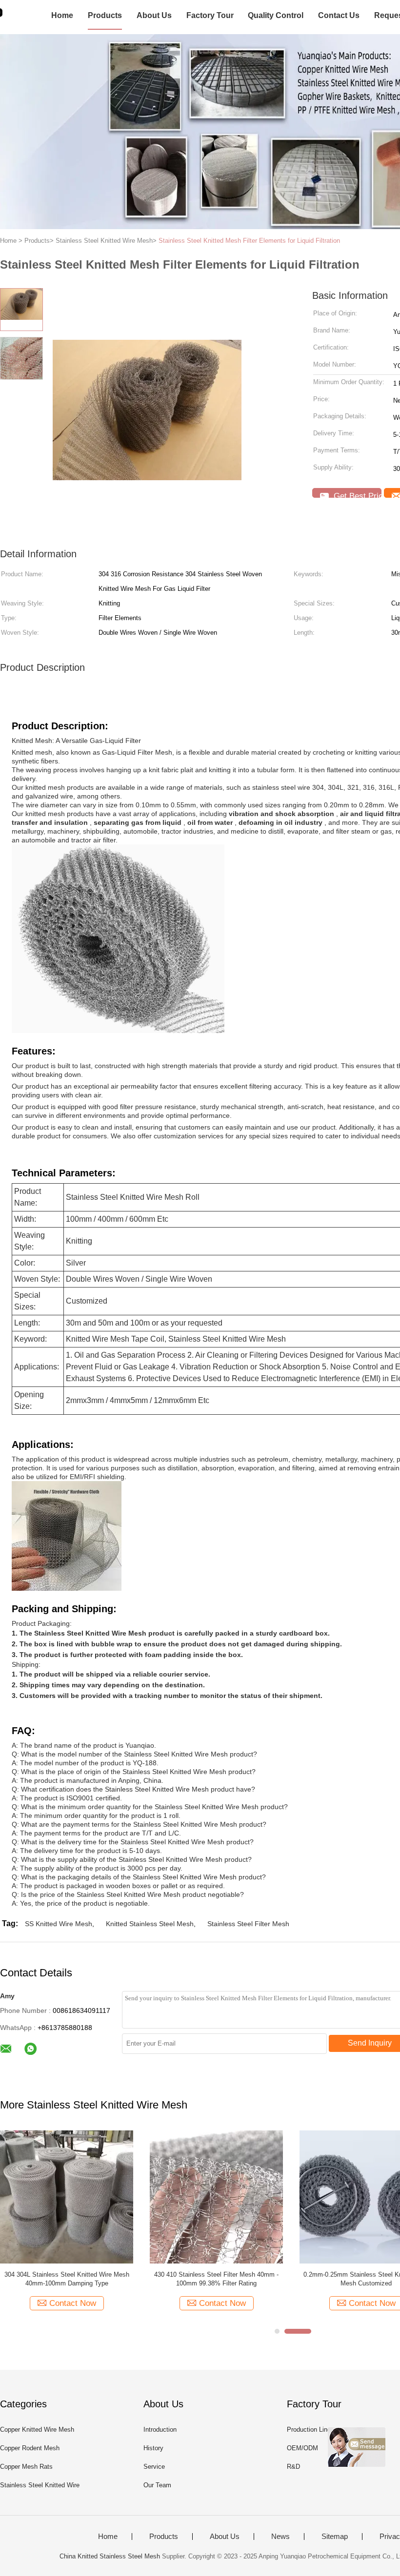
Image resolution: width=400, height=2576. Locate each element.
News (280, 2537)
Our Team (157, 2485)
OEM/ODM (302, 2448)
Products (105, 15)
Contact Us (339, 15)
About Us (154, 15)
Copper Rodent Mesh (30, 2448)
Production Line (309, 2430)
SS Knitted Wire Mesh (59, 1924)
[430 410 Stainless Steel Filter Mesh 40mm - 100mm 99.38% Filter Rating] (216, 2196)
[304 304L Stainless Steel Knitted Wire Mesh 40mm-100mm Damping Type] (67, 2196)
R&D (293, 2467)
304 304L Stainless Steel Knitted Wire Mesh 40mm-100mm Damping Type (67, 2279)
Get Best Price (356, 495)
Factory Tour (210, 15)
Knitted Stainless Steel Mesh (150, 1924)
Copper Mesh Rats (26, 2467)
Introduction (160, 2430)
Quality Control (276, 15)
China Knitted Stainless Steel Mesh (110, 2556)
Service (154, 2467)
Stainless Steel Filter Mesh (248, 1924)
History (153, 2448)
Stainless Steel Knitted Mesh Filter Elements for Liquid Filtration (249, 241)
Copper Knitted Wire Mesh (37, 2430)
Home (62, 15)
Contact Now (73, 2303)
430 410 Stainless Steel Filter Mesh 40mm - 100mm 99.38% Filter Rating (216, 2279)
